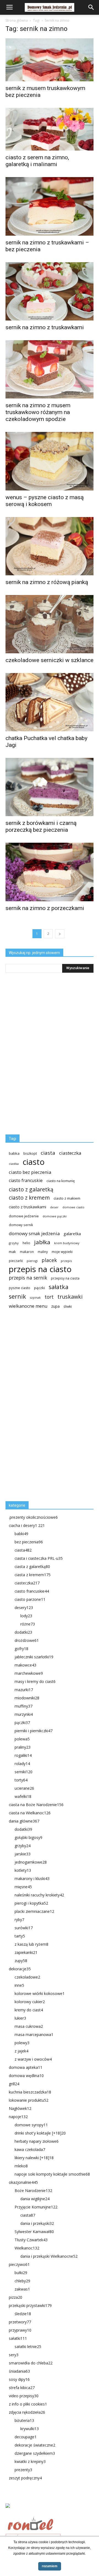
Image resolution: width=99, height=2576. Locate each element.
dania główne (24, 1821)
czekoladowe (27, 1977)
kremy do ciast (29, 2010)
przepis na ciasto (40, 1269)
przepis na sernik (28, 1278)
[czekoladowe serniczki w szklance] (50, 624)
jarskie (23, 1854)
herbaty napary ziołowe (37, 2141)
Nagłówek (20, 2108)
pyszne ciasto (20, 1288)
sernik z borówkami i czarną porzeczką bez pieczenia (41, 826)
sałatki (18, 2338)
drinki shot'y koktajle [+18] (40, 2133)
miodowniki (27, 1698)
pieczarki (16, 1261)
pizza (16, 2297)
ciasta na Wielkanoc (30, 1813)
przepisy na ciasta (65, 1278)
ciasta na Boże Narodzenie (36, 1805)
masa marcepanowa (34, 2034)
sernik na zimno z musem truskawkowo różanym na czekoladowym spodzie (38, 412)
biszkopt (30, 1153)
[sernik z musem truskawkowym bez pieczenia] (50, 60)
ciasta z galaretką (32, 1566)
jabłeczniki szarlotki (34, 1657)
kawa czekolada (30, 2149)
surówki (24, 1928)
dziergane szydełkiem (35, 2453)
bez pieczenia (29, 1542)
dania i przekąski (37, 2223)
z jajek (21, 2051)
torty (21, 1780)
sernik (17, 1296)
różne (28, 1624)
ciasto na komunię (61, 1181)
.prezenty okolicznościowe (33, 1517)
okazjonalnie (23, 2182)
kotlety (23, 1870)
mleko (21, 2166)
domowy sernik (21, 1225)
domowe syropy (31, 2125)
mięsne (23, 1887)
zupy (21, 1961)
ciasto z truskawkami (28, 1207)
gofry (21, 1649)
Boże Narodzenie (33, 2191)
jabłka (42, 1242)
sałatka (59, 1287)
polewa (22, 1739)
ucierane (24, 1788)
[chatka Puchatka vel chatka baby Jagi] (50, 702)
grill (14, 2084)
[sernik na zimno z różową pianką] (50, 546)
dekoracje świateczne (35, 2445)
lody (26, 1616)
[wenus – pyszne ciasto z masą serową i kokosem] (50, 461)
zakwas (22, 2289)
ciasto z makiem (67, 1198)
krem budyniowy (67, 1243)
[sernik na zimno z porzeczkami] (50, 872)
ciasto (34, 1162)
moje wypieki (62, 1252)
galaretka (72, 1234)
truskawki (70, 1297)
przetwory (20, 2322)
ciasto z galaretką (31, 1189)
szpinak (35, 1298)
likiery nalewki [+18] (34, 2158)
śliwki (68, 1306)
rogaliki (23, 1755)
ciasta (48, 1153)
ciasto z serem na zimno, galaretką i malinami (37, 161)
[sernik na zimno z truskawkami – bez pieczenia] (50, 206)
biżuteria (24, 2420)
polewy (22, 2043)
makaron (27, 1252)
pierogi (32, 1261)
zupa (55, 1306)
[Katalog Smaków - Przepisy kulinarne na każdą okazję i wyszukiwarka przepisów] (50, 2512)
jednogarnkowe (31, 1862)
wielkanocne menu (28, 1306)
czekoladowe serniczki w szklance (50, 660)
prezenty (23, 2470)
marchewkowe (29, 1673)
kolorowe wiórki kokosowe (40, 1993)
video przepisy (24, 2396)
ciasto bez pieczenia (30, 1172)
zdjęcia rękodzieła (27, 2412)
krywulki (30, 2429)
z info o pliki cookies (28, 2404)
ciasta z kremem (33, 1575)
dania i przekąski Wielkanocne (49, 2256)
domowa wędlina (26, 2076)
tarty (20, 1936)
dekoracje (20, 1969)
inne (19, 1985)
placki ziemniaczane (34, 1911)
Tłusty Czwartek (31, 2240)
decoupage (26, 2437)
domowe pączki (55, 1216)
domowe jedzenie (24, 1216)
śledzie (23, 2314)
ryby (19, 1920)
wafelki (23, 1796)
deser (54, 1207)
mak (12, 1252)
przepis (66, 1261)
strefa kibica (22, 2388)
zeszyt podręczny (25, 2478)
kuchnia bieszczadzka (30, 2092)
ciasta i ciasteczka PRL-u (39, 1558)
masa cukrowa (29, 2026)
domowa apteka (26, 2067)
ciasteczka (70, 1153)
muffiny (24, 1706)
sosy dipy (19, 2379)
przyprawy (20, 2330)
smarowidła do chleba (31, 2363)
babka (14, 1153)
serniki (24, 1772)
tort (49, 1297)
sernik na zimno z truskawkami (45, 327)
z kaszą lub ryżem (31, 1944)
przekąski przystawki (30, 2305)
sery (14, 2355)
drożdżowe (27, 1640)
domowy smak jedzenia (34, 1233)
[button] (91, 7)
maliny (43, 1252)
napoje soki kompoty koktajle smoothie (52, 2174)
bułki (21, 2273)
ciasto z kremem (29, 1198)
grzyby (14, 1243)
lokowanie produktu (29, 2100)
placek (49, 1260)
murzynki (24, 1714)
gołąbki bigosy (28, 1837)
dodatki (23, 1632)
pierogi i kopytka (31, 1903)
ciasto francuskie (26, 1181)
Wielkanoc (27, 2248)
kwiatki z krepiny (30, 2461)
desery (24, 1608)
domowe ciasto (73, 1207)
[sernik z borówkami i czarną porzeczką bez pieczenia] (50, 787)
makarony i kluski (32, 1878)
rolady (22, 1764)
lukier (20, 2018)
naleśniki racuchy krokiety (39, 1895)
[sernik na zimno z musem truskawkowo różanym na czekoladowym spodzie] (50, 369)
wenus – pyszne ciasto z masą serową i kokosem (45, 501)
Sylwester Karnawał (34, 2232)
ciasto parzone (30, 1599)
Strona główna (17, 20)
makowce (25, 1665)
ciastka (14, 1164)
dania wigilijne (35, 2199)
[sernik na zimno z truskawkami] (50, 291)
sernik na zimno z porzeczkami (45, 908)
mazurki (24, 1690)
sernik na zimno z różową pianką (47, 582)
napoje (18, 2117)
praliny (23, 1747)
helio (26, 1243)
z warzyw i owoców (33, 2059)
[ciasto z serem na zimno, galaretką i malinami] (50, 129)
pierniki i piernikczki (34, 1731)
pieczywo (19, 2264)
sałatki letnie (28, 2347)
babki (21, 1534)
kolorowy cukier (30, 2002)
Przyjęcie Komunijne (36, 2207)
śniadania (19, 2371)
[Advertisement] (47, 1407)
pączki (39, 1288)
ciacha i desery (27, 1525)
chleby (22, 2281)
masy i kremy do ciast (35, 1681)
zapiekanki (26, 1952)
